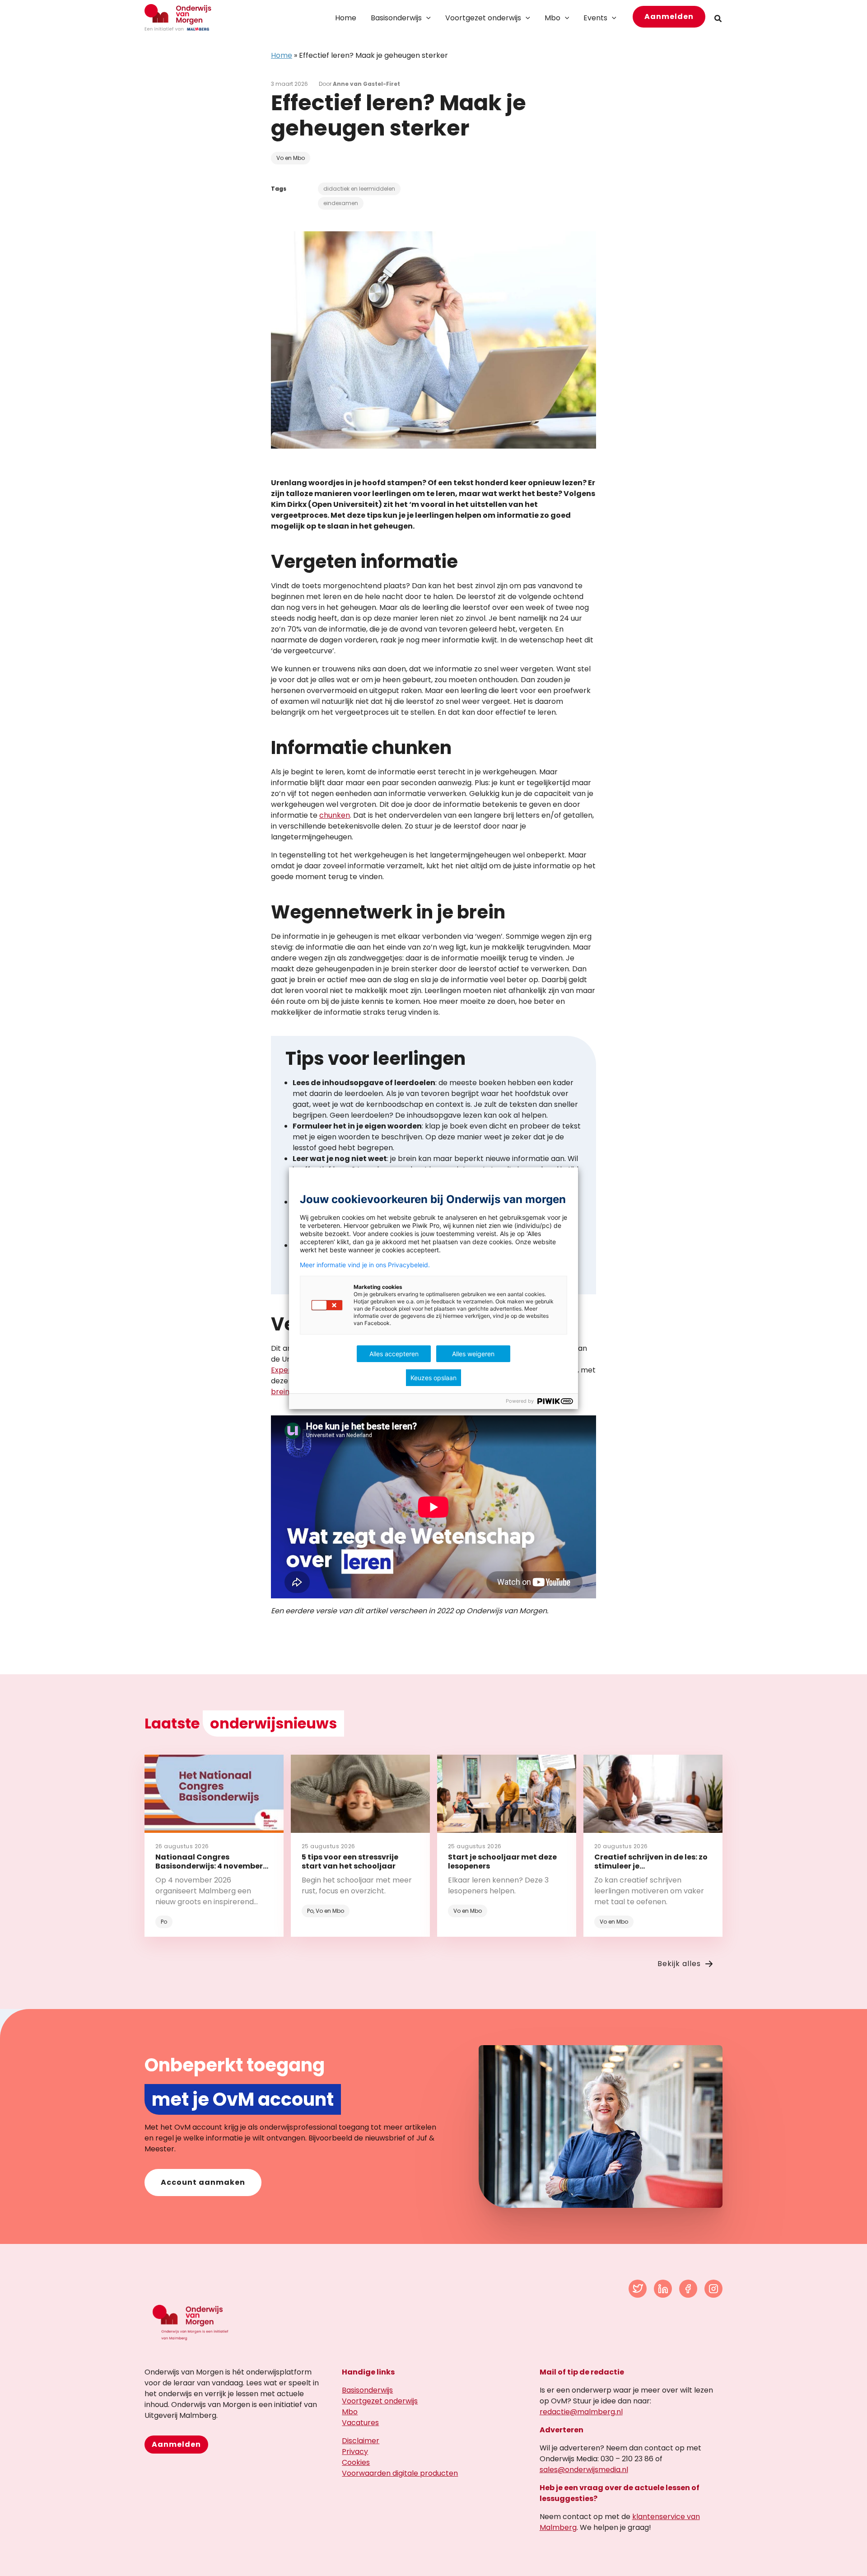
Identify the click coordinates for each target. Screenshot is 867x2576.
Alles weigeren (473, 1354)
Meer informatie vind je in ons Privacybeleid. (365, 1265)
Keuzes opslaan (433, 1378)
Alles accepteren (394, 1354)
